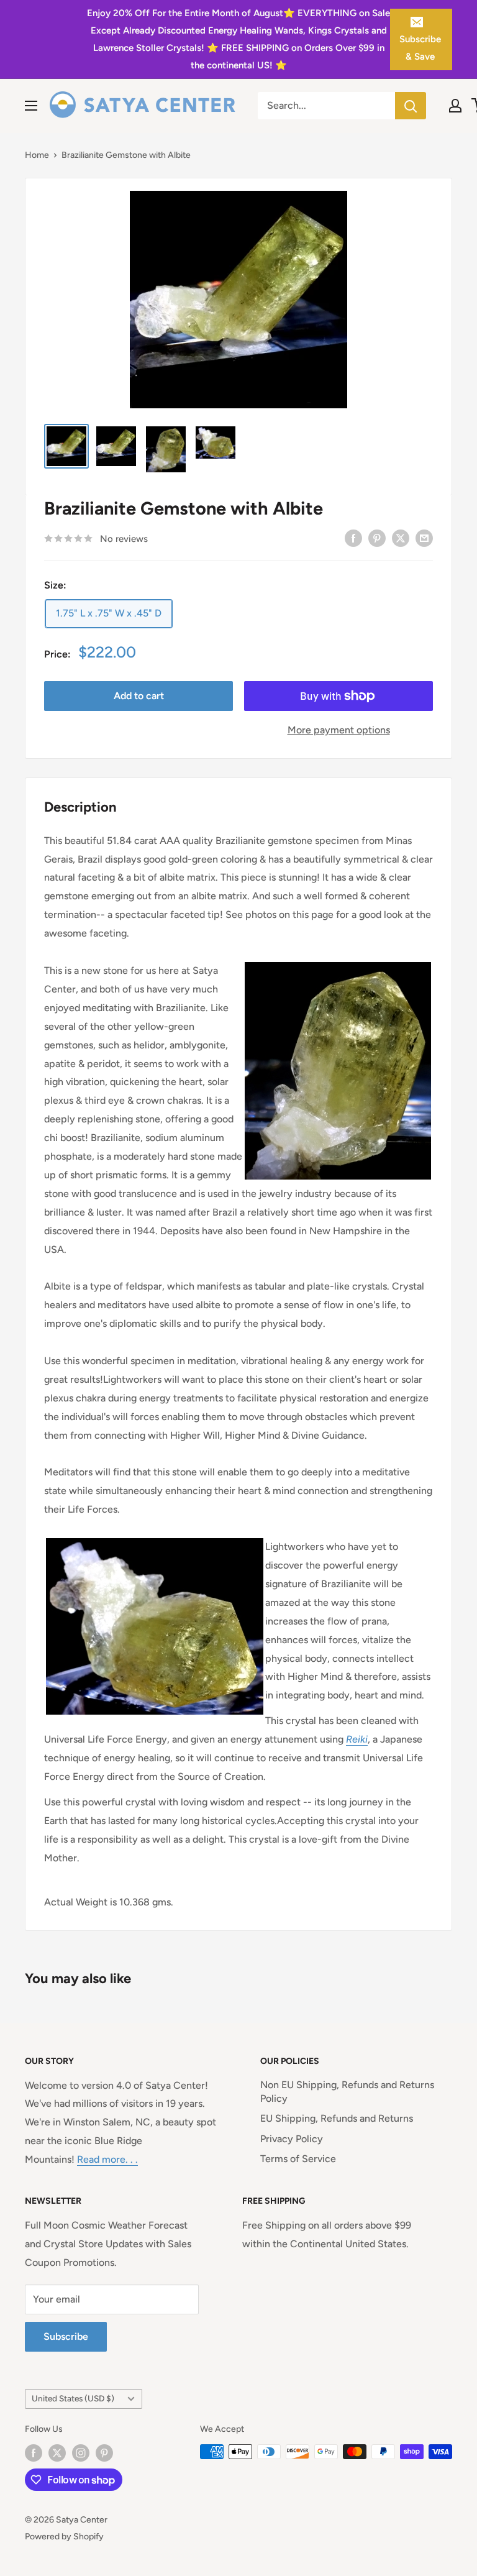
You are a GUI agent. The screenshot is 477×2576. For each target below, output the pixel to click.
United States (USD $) (73, 2398)
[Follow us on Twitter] (57, 2453)
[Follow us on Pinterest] (104, 2453)
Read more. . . (107, 2159)
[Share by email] (424, 538)
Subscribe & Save (420, 48)
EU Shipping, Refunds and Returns (337, 2118)
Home (37, 155)
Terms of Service (298, 2159)
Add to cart (139, 696)
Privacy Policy (292, 2139)
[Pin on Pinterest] (377, 538)
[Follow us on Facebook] (34, 2453)
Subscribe (66, 2336)
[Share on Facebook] (353, 538)
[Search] (411, 106)
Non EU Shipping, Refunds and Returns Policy (347, 2092)
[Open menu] (31, 106)
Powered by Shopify (64, 2537)
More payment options (339, 730)
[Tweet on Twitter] (401, 538)
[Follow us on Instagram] (81, 2453)
